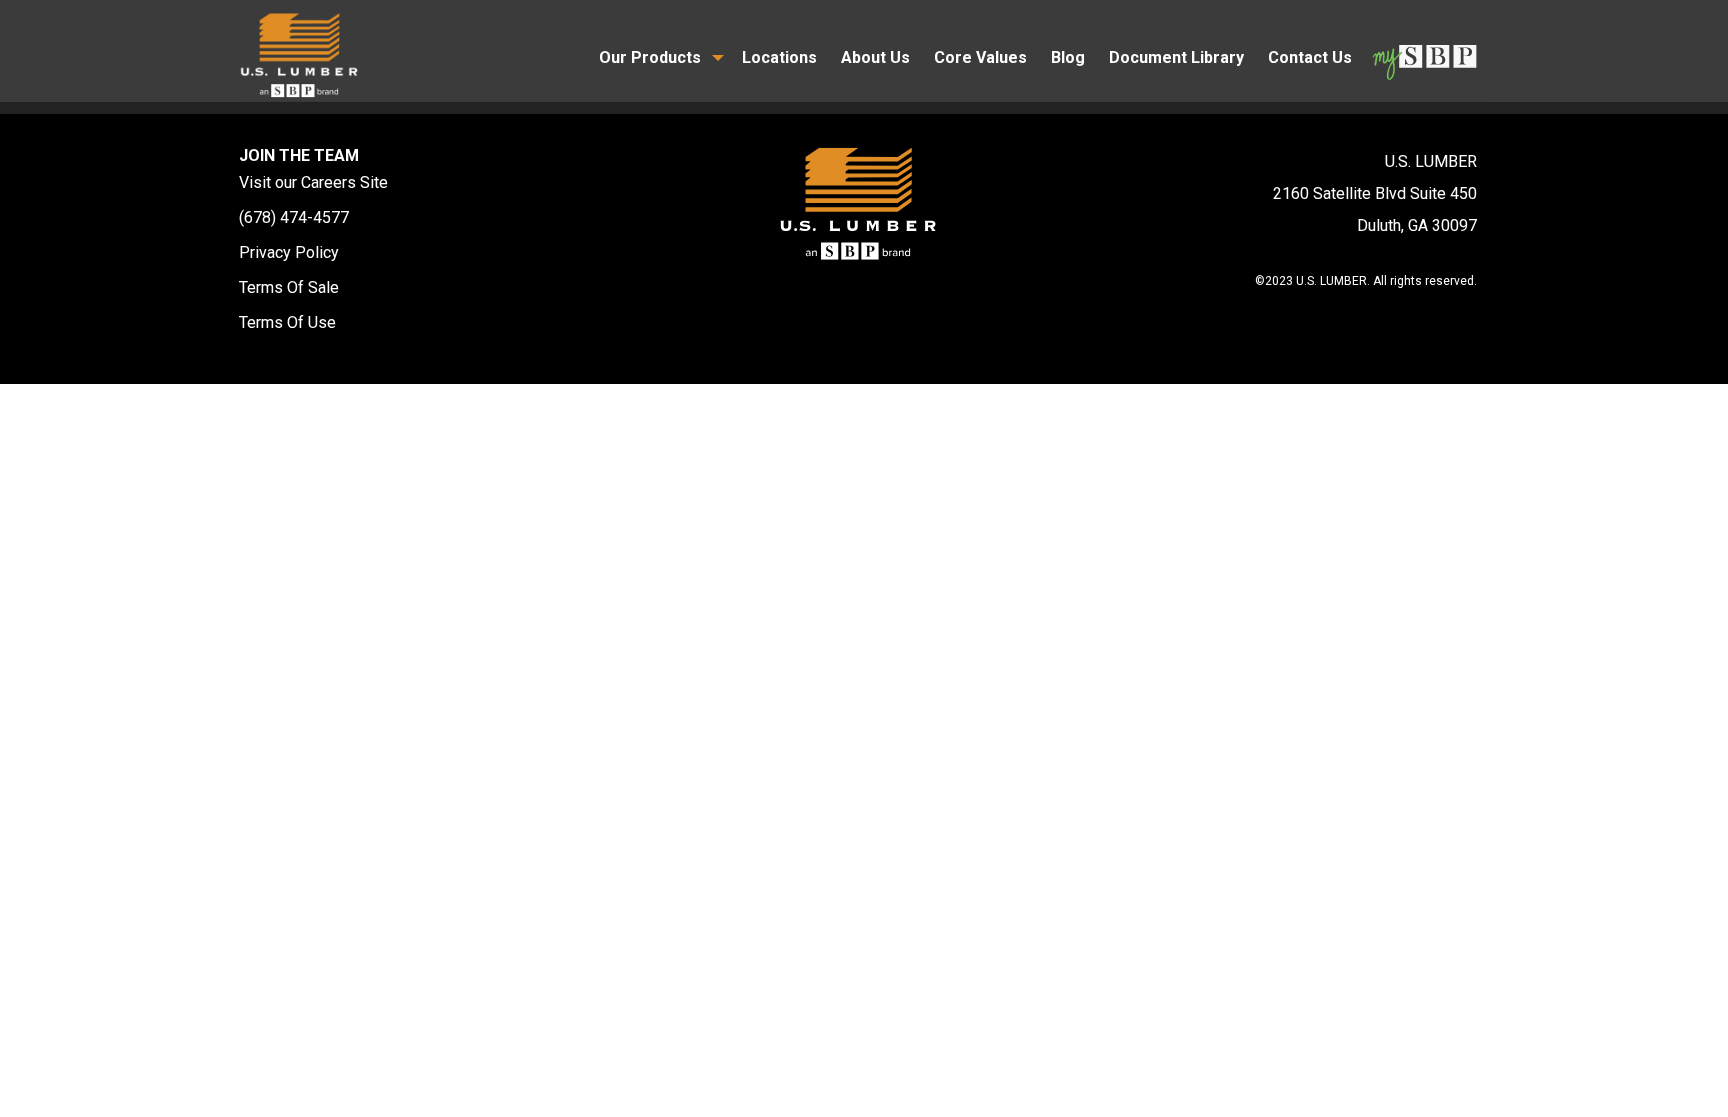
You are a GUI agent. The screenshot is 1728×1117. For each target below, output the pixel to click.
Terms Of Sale (289, 287)
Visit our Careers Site (313, 182)
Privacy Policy (289, 252)
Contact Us (1310, 57)
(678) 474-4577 (294, 217)
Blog (1068, 57)
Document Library (1176, 57)
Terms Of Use (287, 322)
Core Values (980, 57)
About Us (875, 57)
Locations (779, 57)
